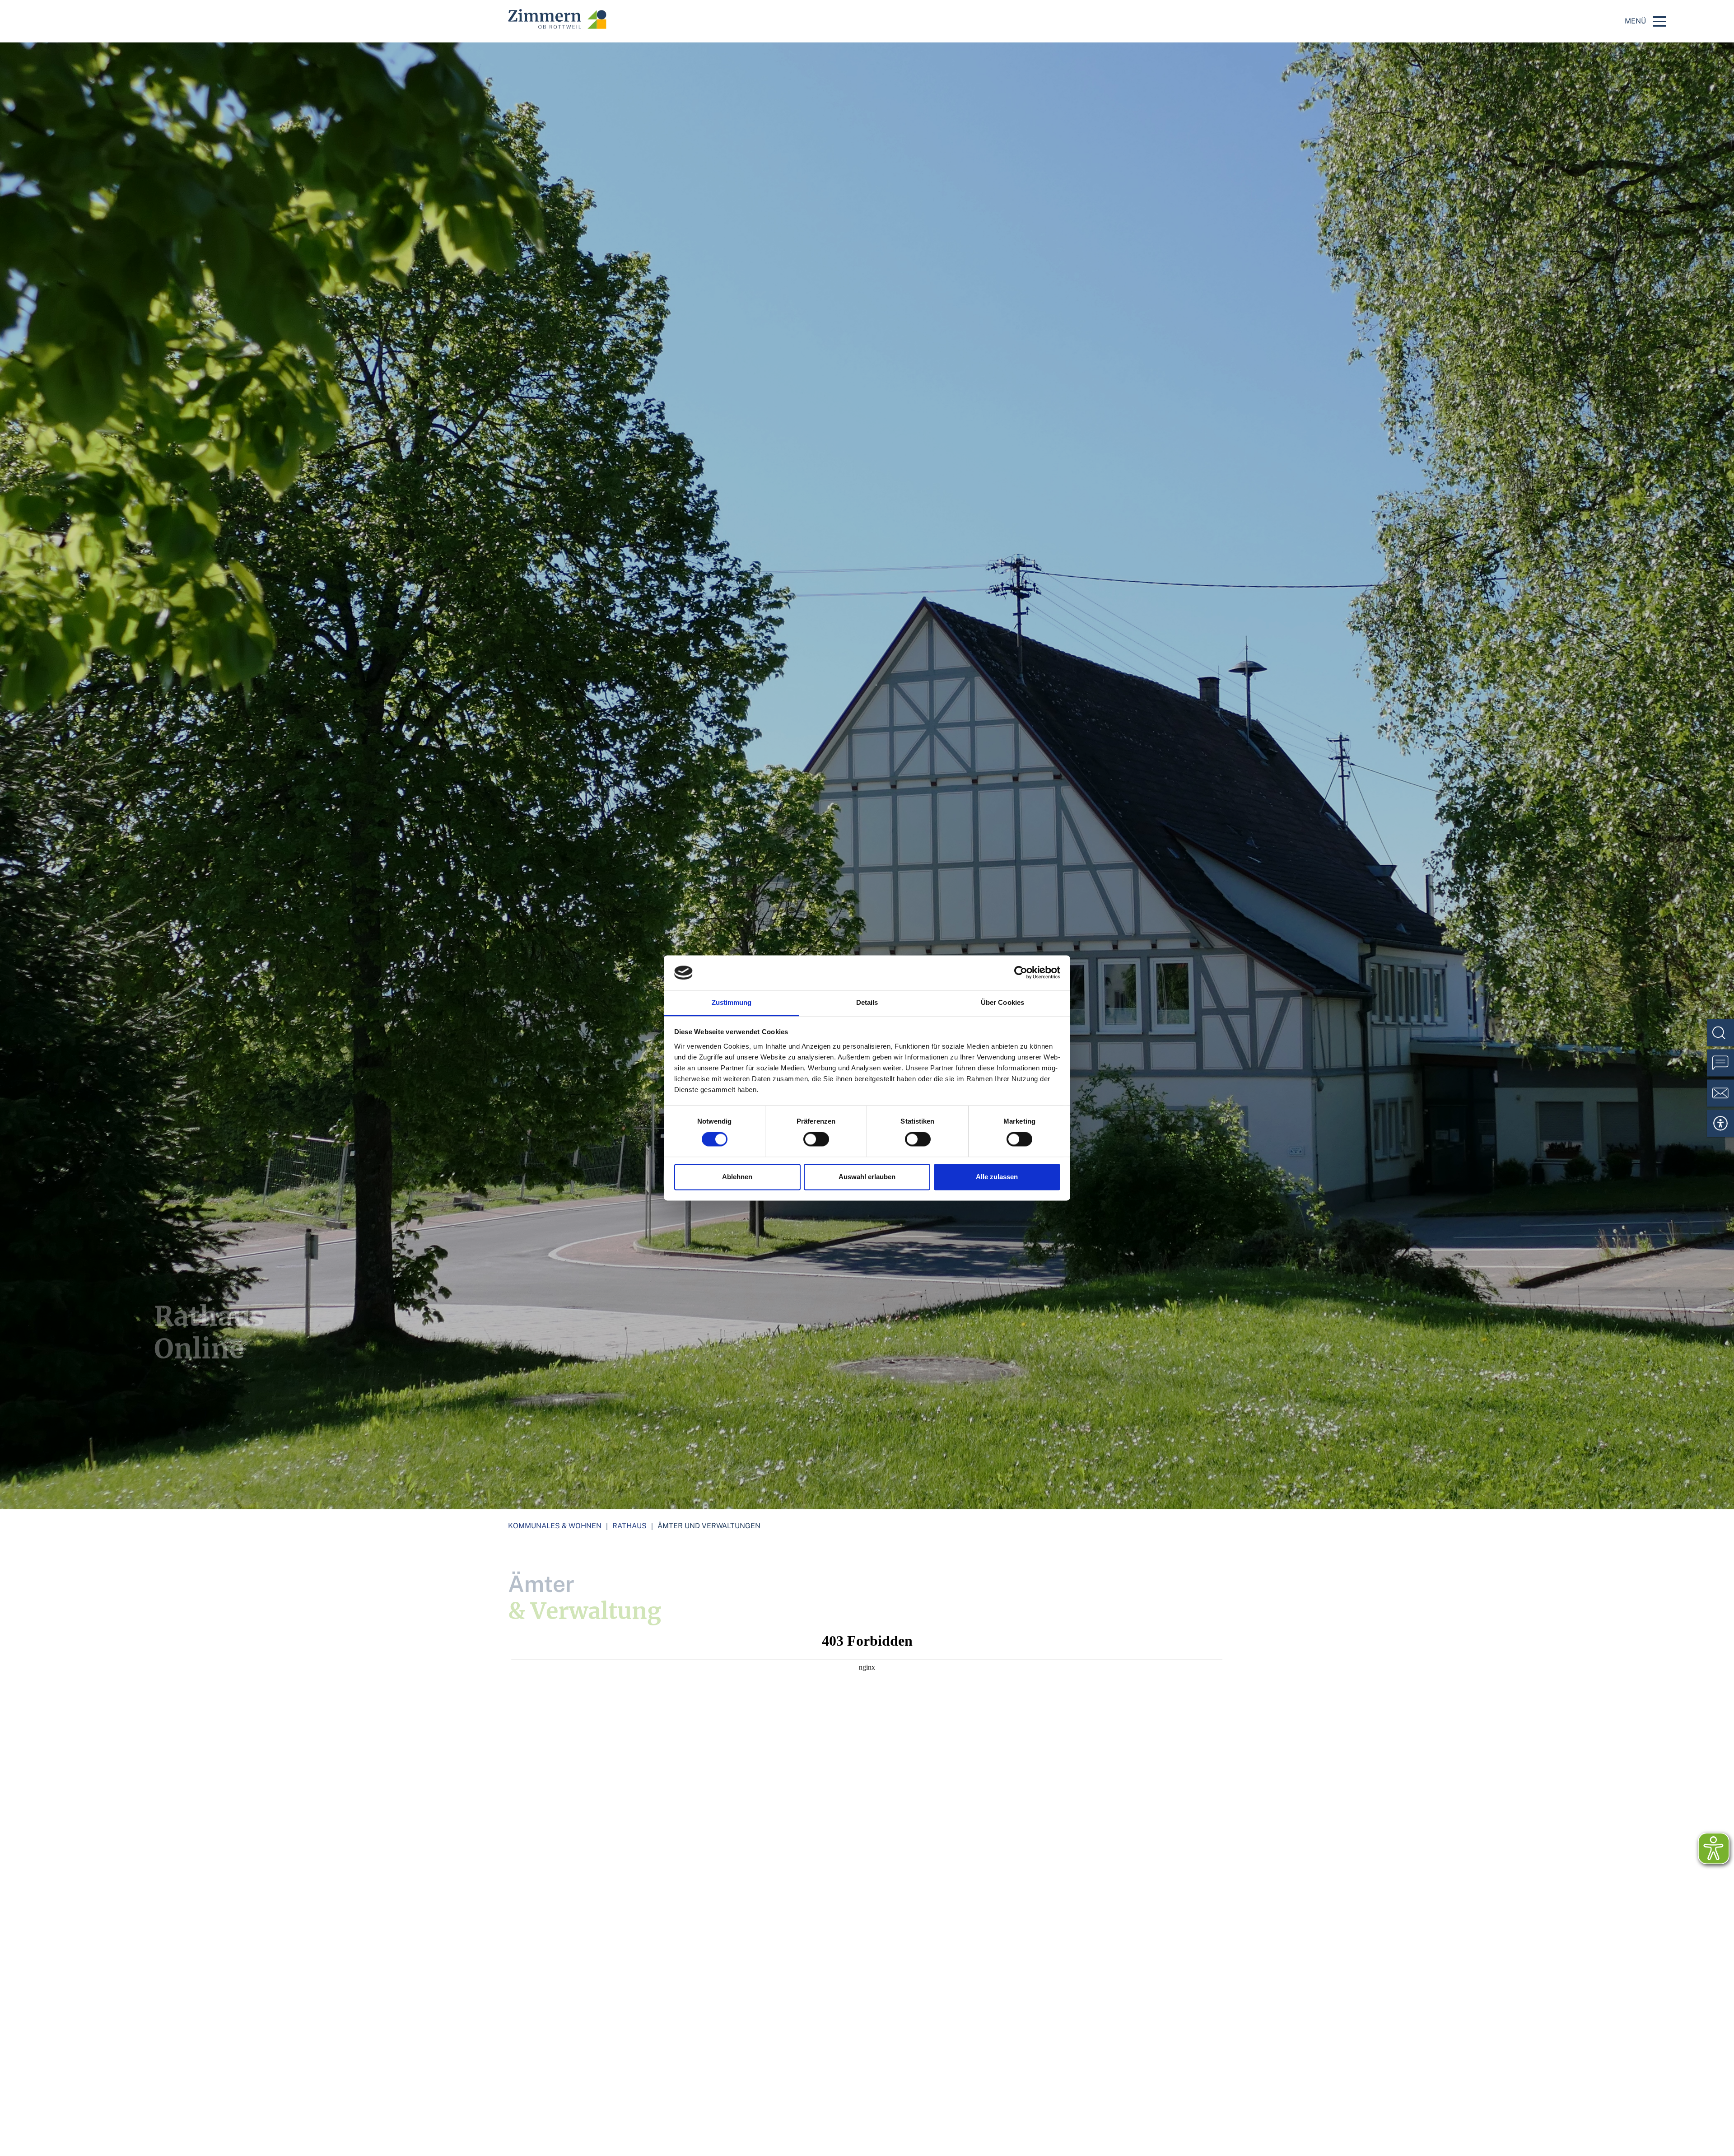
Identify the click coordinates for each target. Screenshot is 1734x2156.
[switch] (816, 1139)
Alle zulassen (997, 1177)
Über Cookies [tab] (1002, 1002)
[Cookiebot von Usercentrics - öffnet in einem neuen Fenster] (1021, 973)
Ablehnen (737, 1177)
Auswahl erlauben (867, 1177)
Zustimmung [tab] (732, 1002)
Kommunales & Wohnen (555, 1526)
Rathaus (629, 1526)
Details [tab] (867, 1002)
